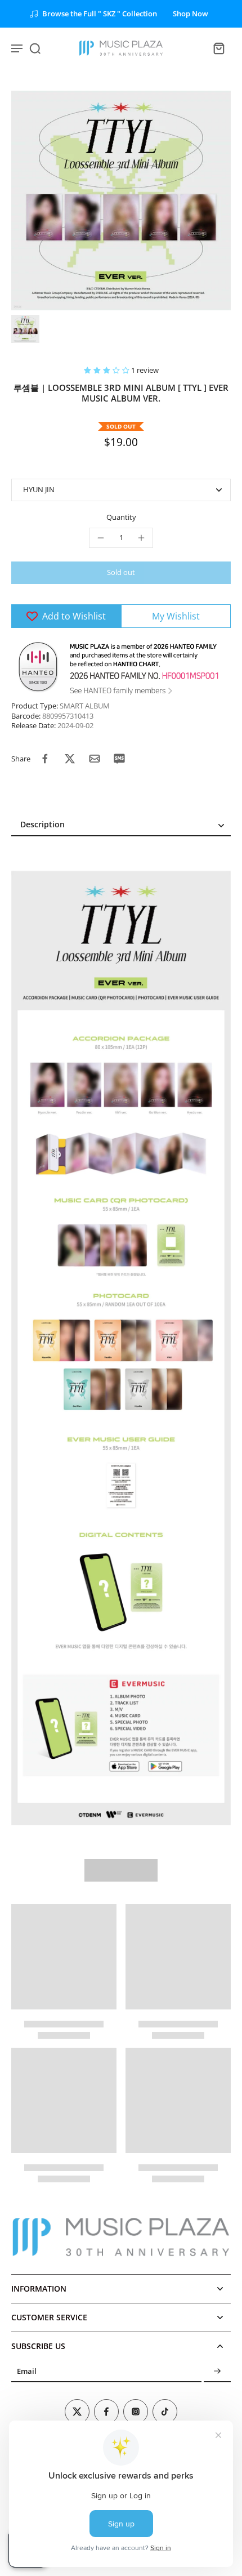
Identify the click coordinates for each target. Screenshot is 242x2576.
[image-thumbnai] (25, 329)
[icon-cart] (218, 48)
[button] (107, 370)
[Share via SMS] (119, 759)
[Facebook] (106, 2412)
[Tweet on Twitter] (70, 759)
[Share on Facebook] (45, 759)
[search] (35, 48)
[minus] (101, 538)
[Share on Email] (95, 759)
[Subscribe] (217, 2371)
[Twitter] (77, 2412)
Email (27, 2371)
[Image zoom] (121, 200)
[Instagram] (136, 2412)
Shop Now (191, 14)
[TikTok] (165, 2412)
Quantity (121, 517)
